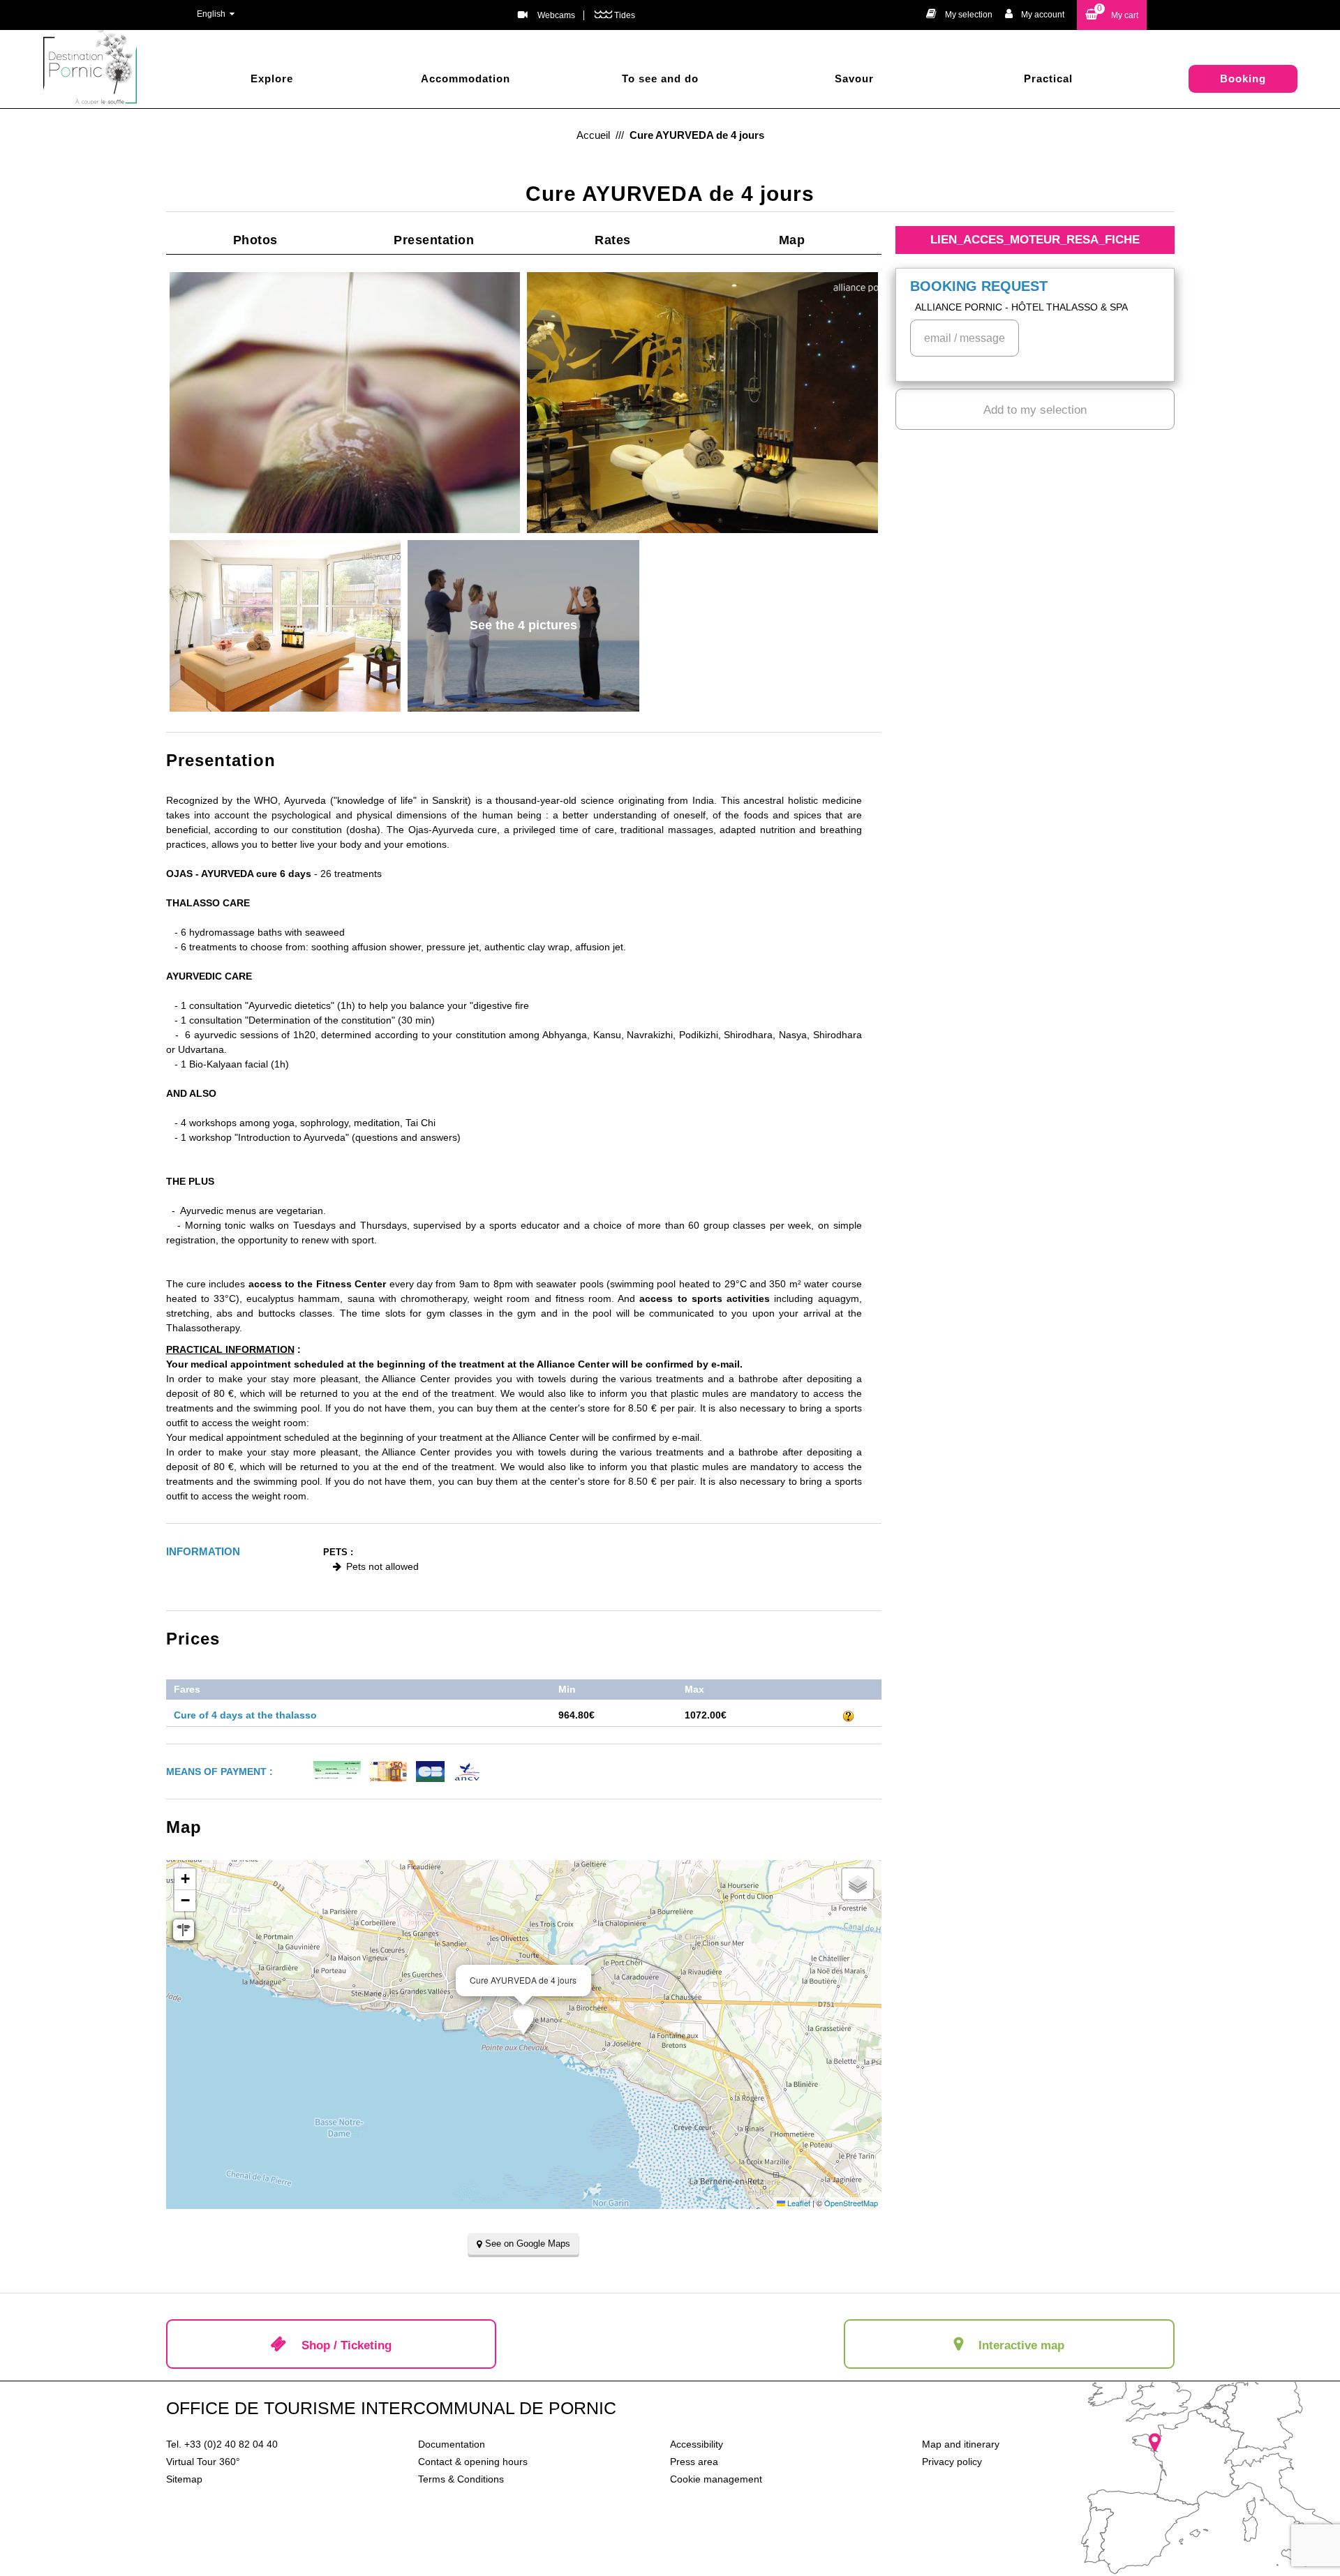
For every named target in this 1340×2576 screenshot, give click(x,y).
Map (792, 240)
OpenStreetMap (851, 2203)
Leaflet (798, 2203)
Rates (613, 240)
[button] (1112, 15)
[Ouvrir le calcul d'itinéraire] (184, 1930)
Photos (255, 240)
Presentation (434, 240)
